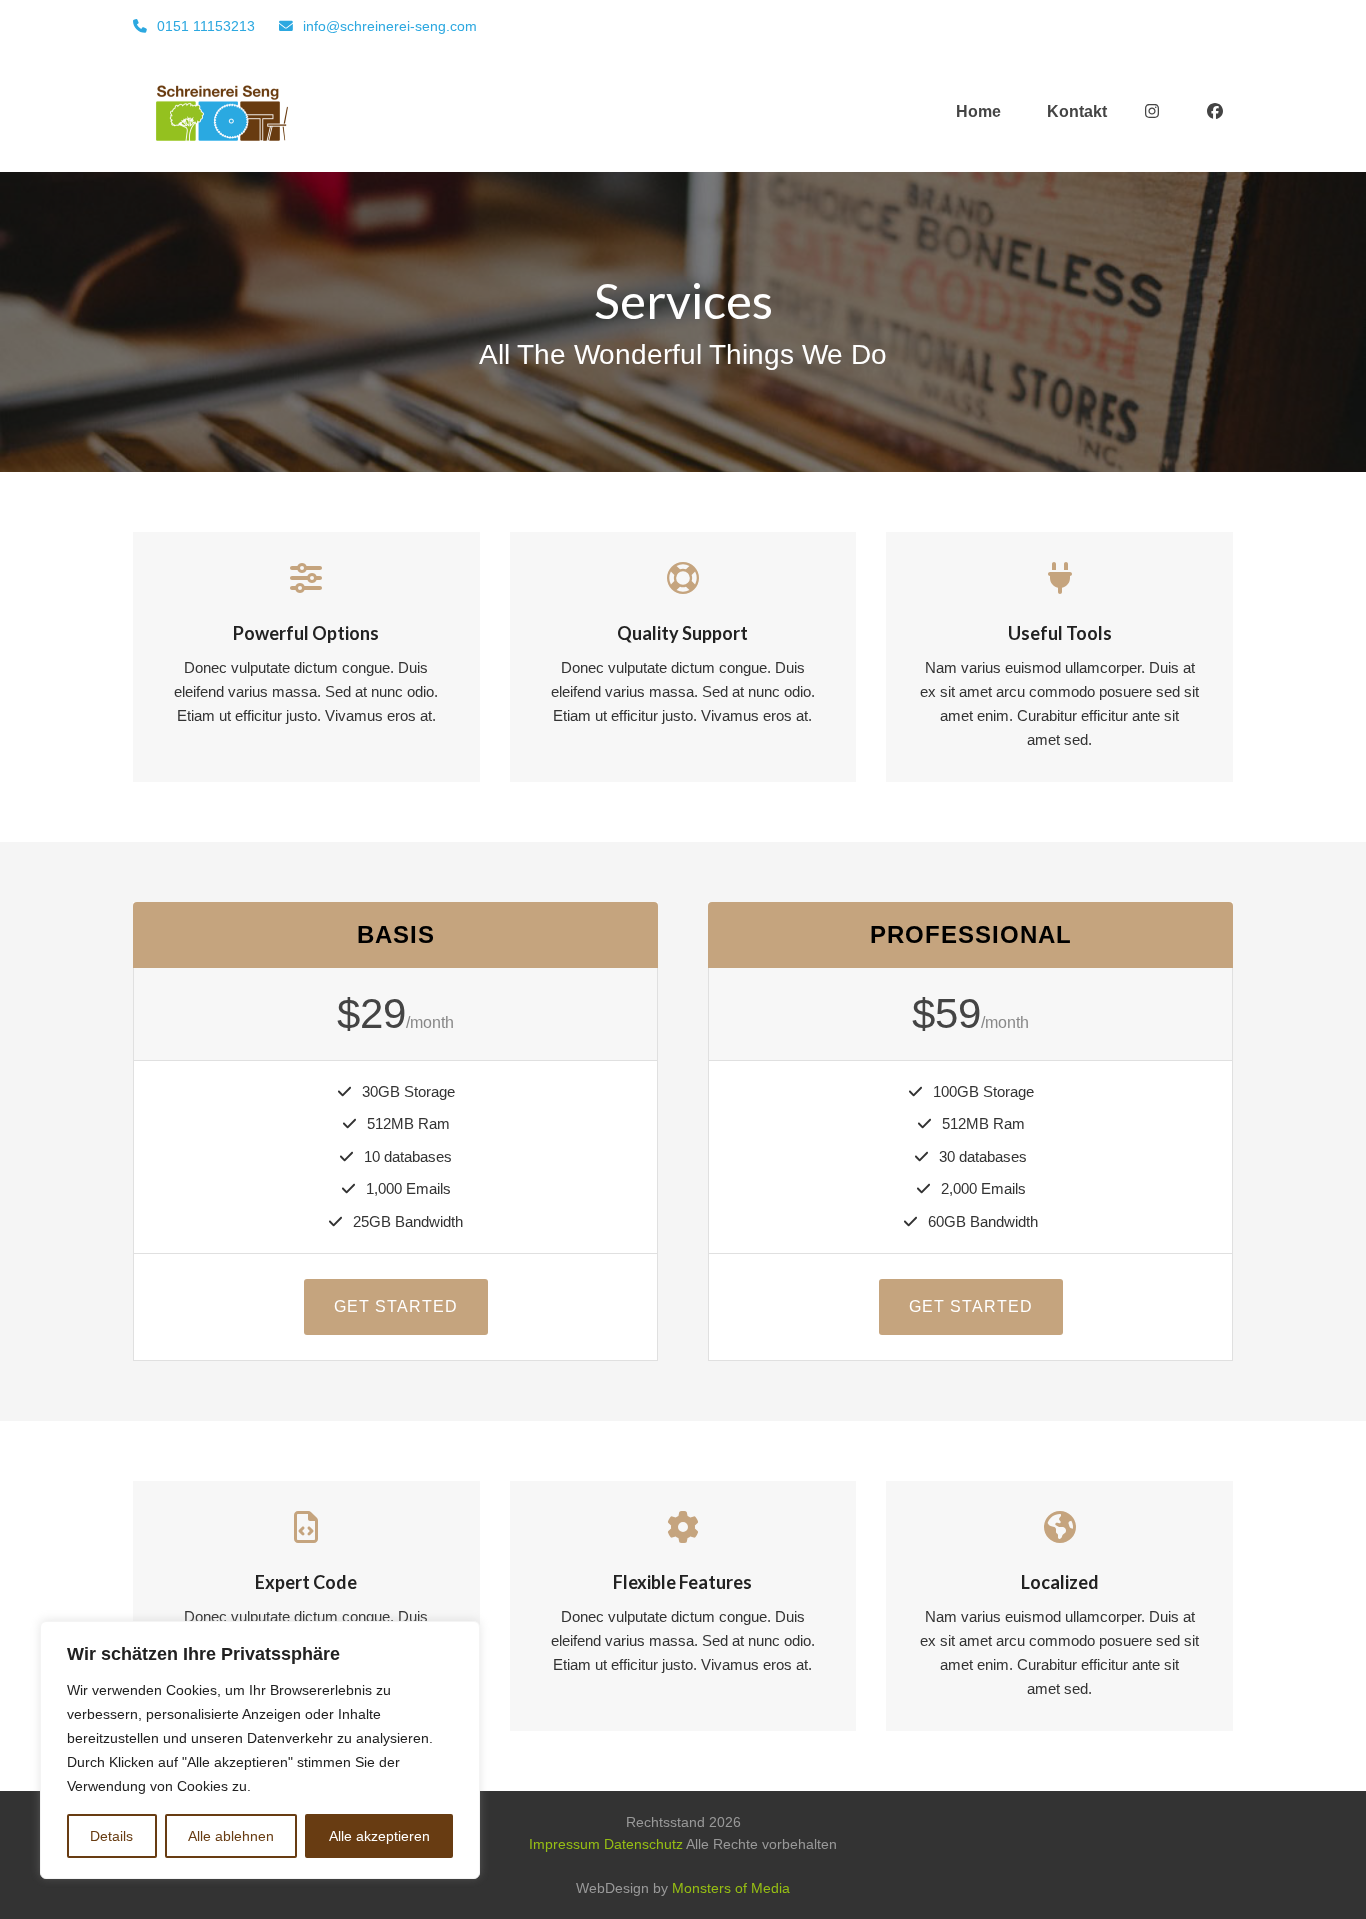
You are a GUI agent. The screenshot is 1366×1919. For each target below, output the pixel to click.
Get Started (396, 1306)
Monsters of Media (731, 1888)
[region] (260, 1750)
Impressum (564, 1844)
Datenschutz (643, 1844)
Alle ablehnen (231, 1836)
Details (111, 1836)
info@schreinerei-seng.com (390, 26)
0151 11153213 (206, 26)
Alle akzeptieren (379, 1836)
